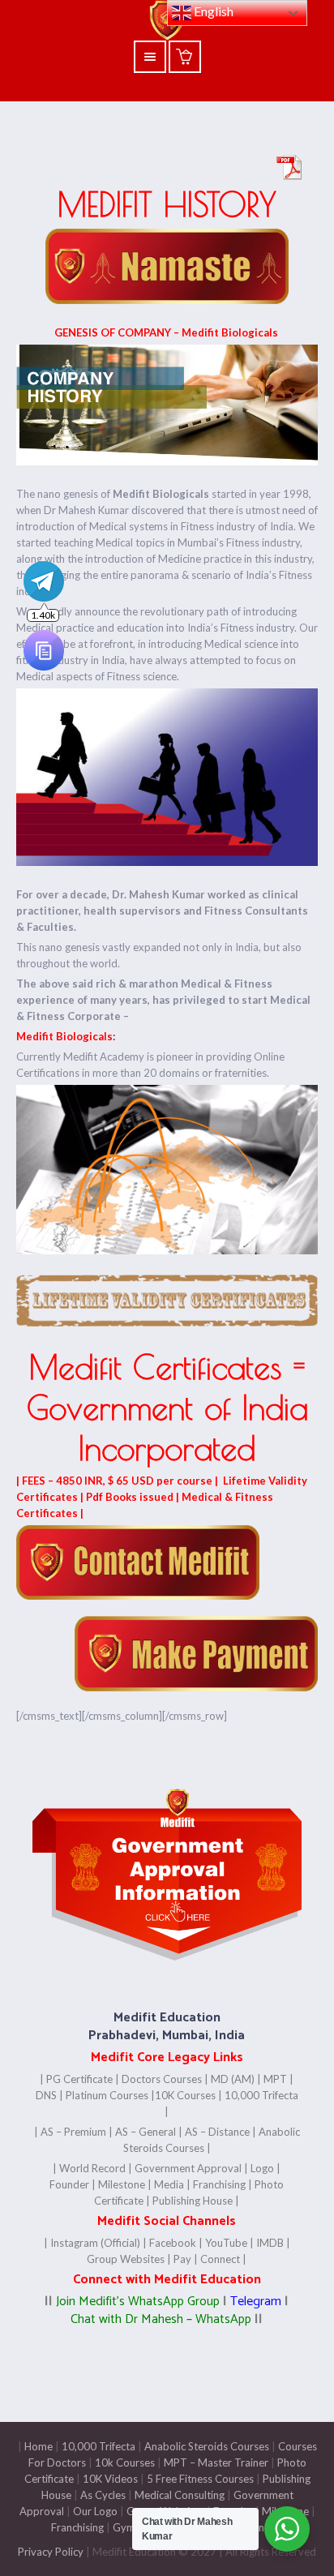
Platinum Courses (107, 2095)
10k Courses (125, 2462)
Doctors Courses (162, 2079)
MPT (275, 2079)
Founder (69, 2184)
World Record (92, 2168)
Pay (182, 2259)
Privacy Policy (51, 2552)
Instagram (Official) (95, 2243)
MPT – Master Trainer (216, 2462)
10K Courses (185, 2095)
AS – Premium (73, 2132)
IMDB (270, 2243)
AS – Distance (217, 2132)
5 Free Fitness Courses (200, 2479)
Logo (262, 2168)
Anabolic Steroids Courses (207, 2446)
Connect (220, 2259)
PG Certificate (79, 2079)
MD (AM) (233, 2079)
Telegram (254, 2302)
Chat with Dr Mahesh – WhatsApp (161, 2319)
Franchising (219, 2184)
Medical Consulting (178, 2495)
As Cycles (102, 2495)
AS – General (146, 2132)
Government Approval (188, 2168)
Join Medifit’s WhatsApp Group (138, 2302)
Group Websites (126, 2259)
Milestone (120, 2184)
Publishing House (193, 2201)
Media (169, 2184)
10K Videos (110, 2479)
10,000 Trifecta (98, 2446)
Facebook (173, 2243)
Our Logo (95, 2511)
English (212, 11)
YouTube (225, 2243)
